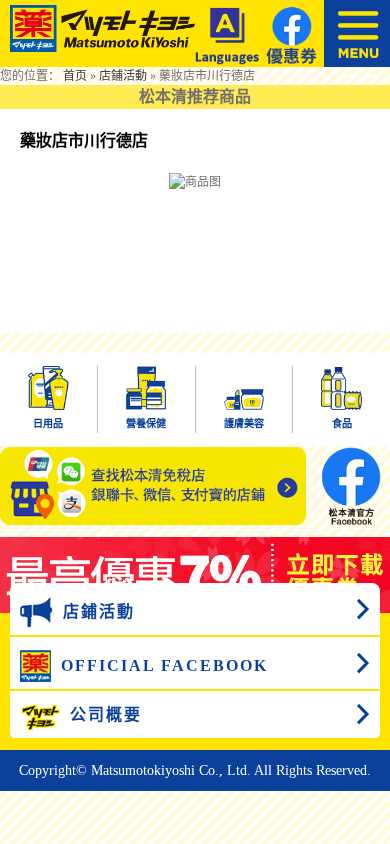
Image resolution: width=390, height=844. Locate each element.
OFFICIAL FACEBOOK (164, 665)
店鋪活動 (123, 76)
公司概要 (106, 714)
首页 (75, 76)
